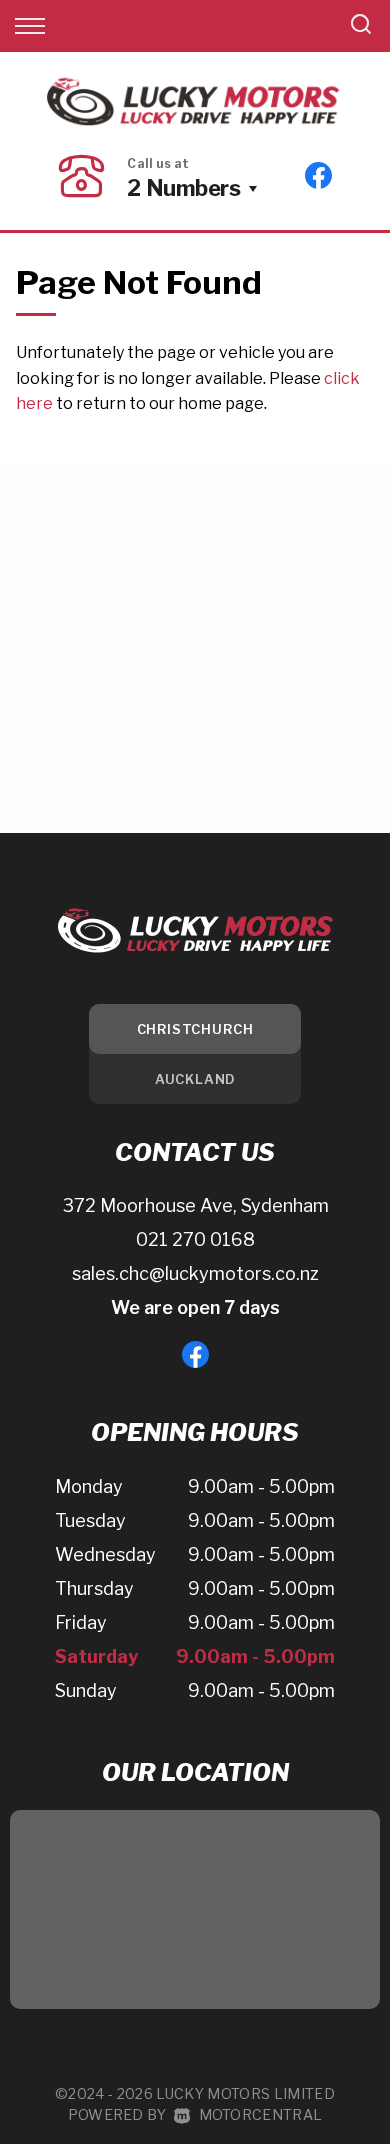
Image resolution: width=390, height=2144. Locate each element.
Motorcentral (260, 2114)
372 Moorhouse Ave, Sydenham (195, 1205)
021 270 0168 (195, 1239)
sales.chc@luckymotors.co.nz (195, 1273)
